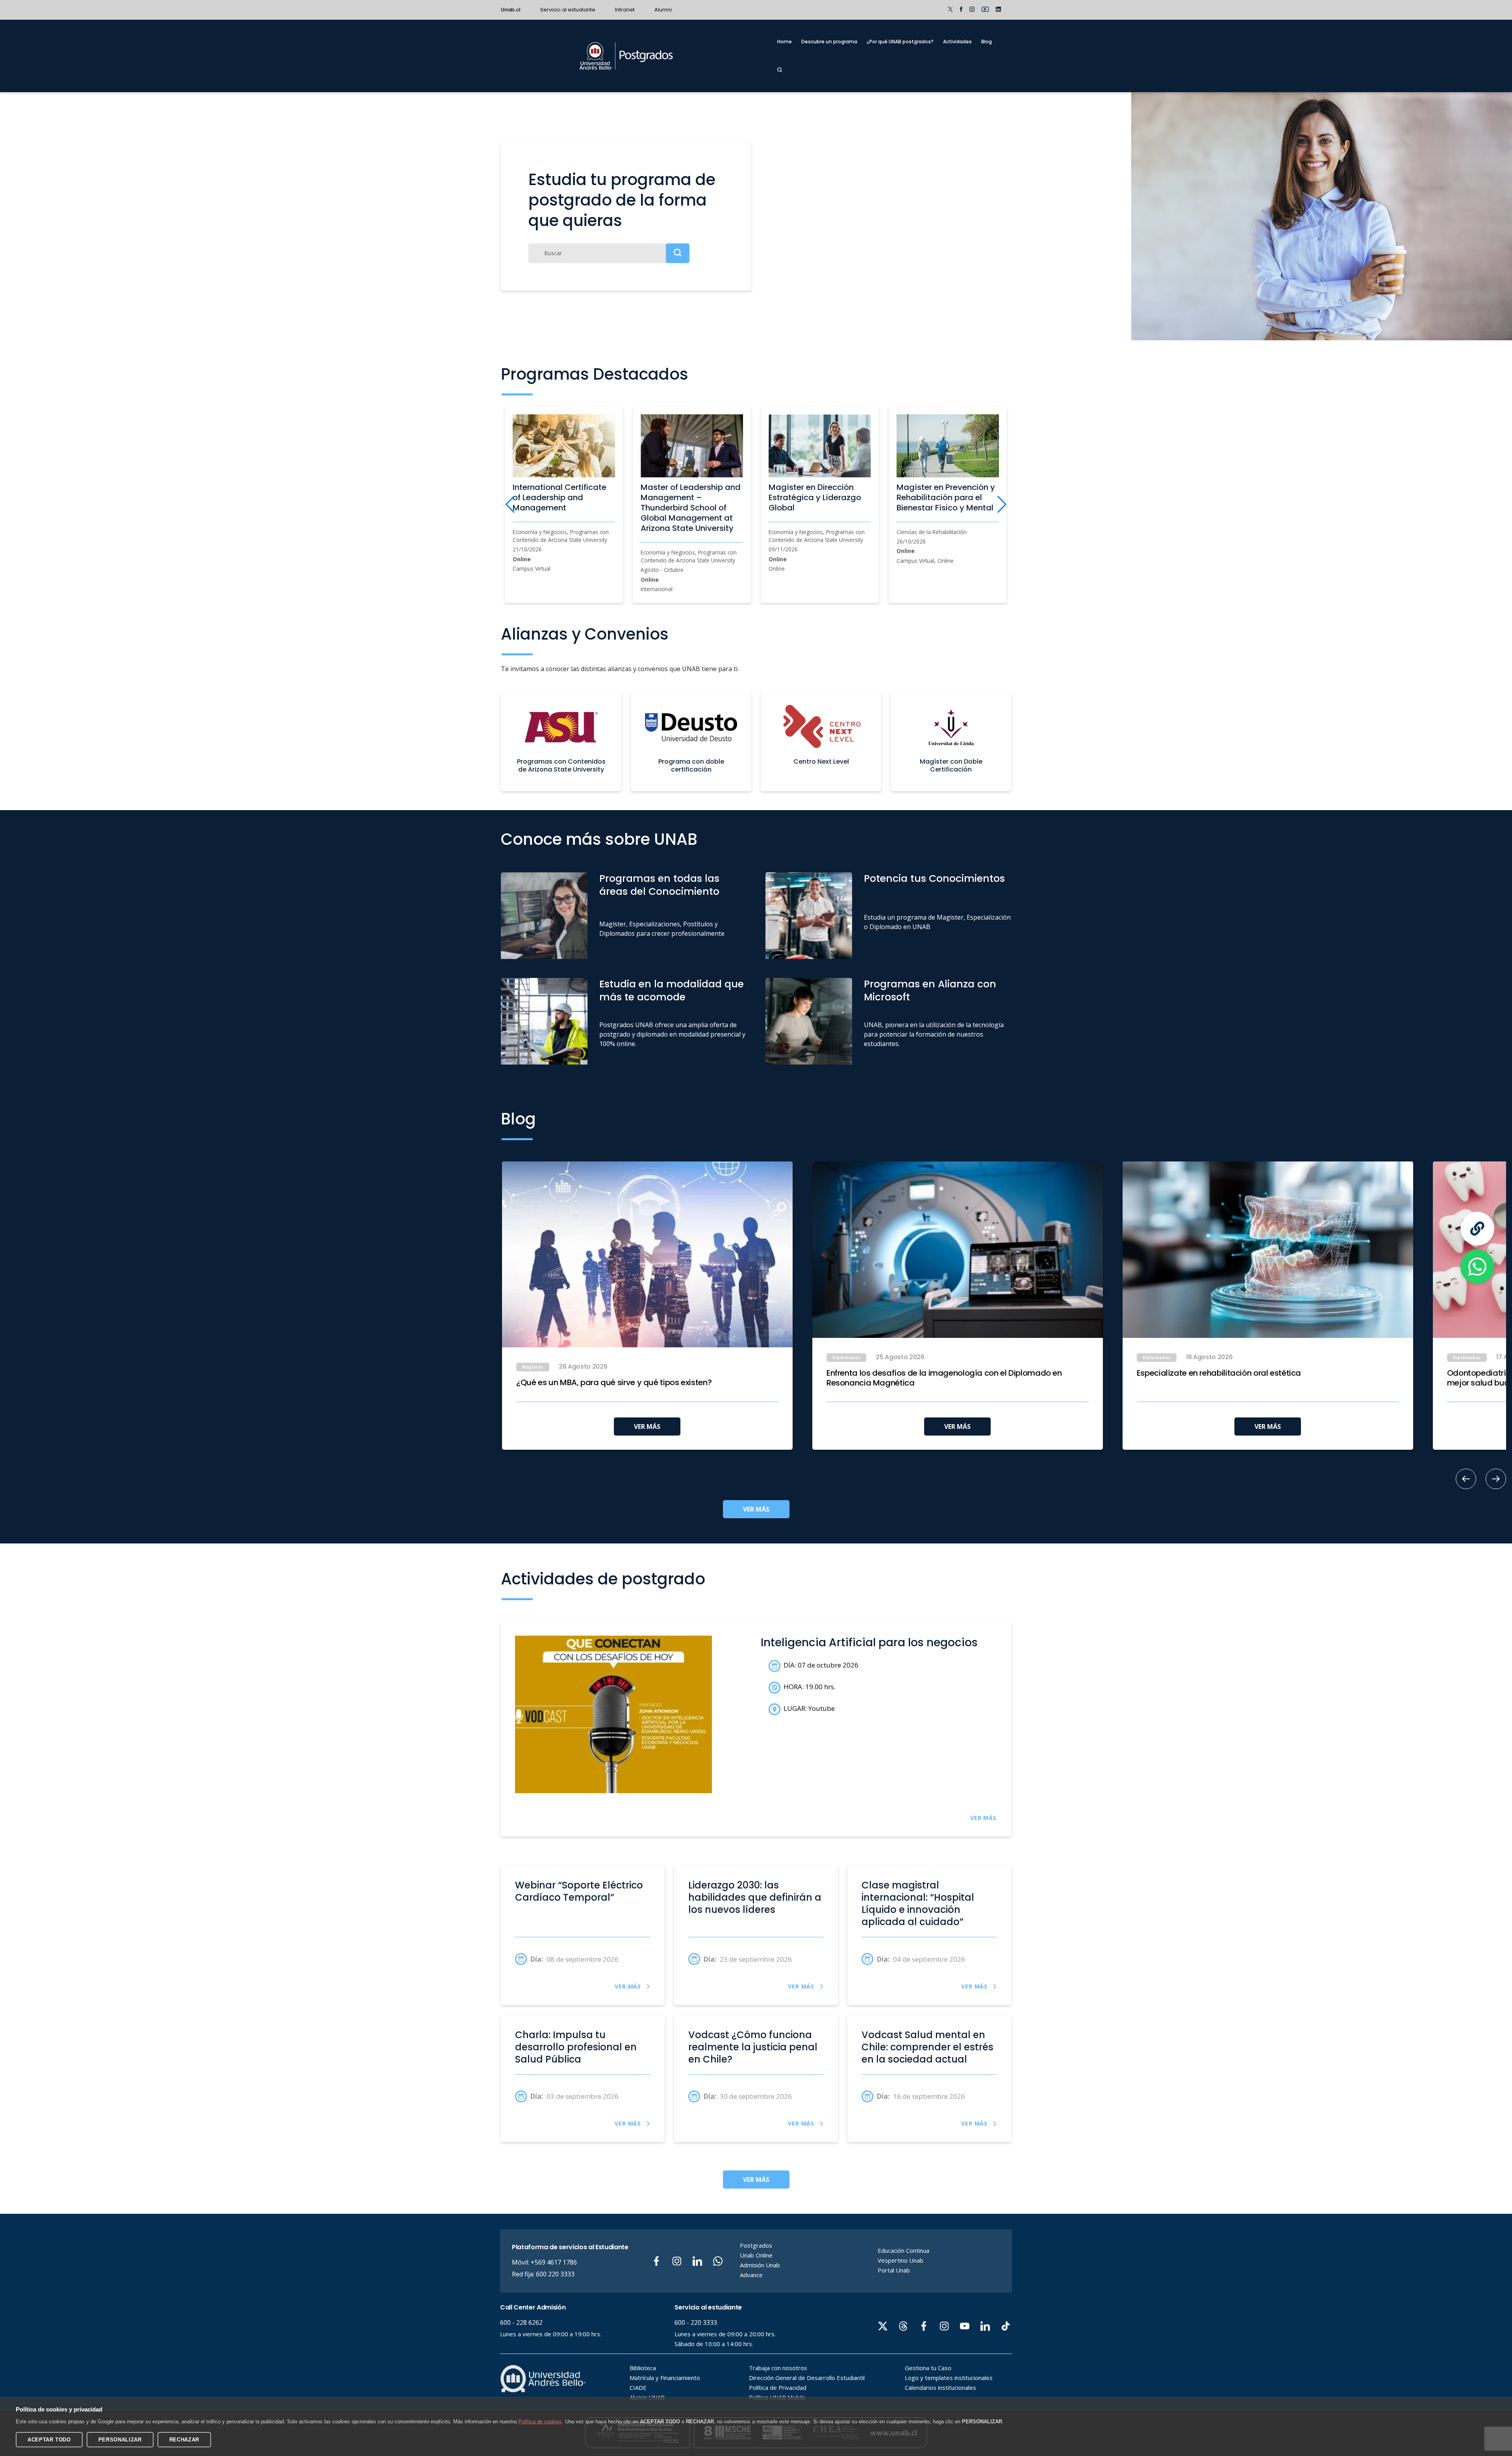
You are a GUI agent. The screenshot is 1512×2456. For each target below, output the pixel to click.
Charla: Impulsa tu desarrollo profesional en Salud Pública (576, 2047)
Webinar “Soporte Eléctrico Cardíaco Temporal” (579, 1891)
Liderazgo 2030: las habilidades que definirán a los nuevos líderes (755, 1898)
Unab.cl (511, 10)
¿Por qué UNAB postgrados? (900, 42)
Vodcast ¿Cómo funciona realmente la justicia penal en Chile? (753, 2047)
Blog (987, 42)
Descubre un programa (829, 42)
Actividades (957, 42)
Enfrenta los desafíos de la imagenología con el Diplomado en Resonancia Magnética (944, 1378)
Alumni (663, 10)
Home (785, 42)
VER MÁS (647, 1426)
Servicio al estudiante (568, 10)
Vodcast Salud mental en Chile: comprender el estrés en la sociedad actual (927, 2047)
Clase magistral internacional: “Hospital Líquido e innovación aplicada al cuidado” (918, 1904)
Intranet (625, 10)
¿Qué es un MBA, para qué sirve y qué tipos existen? (614, 1383)
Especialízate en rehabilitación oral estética (1219, 1373)
